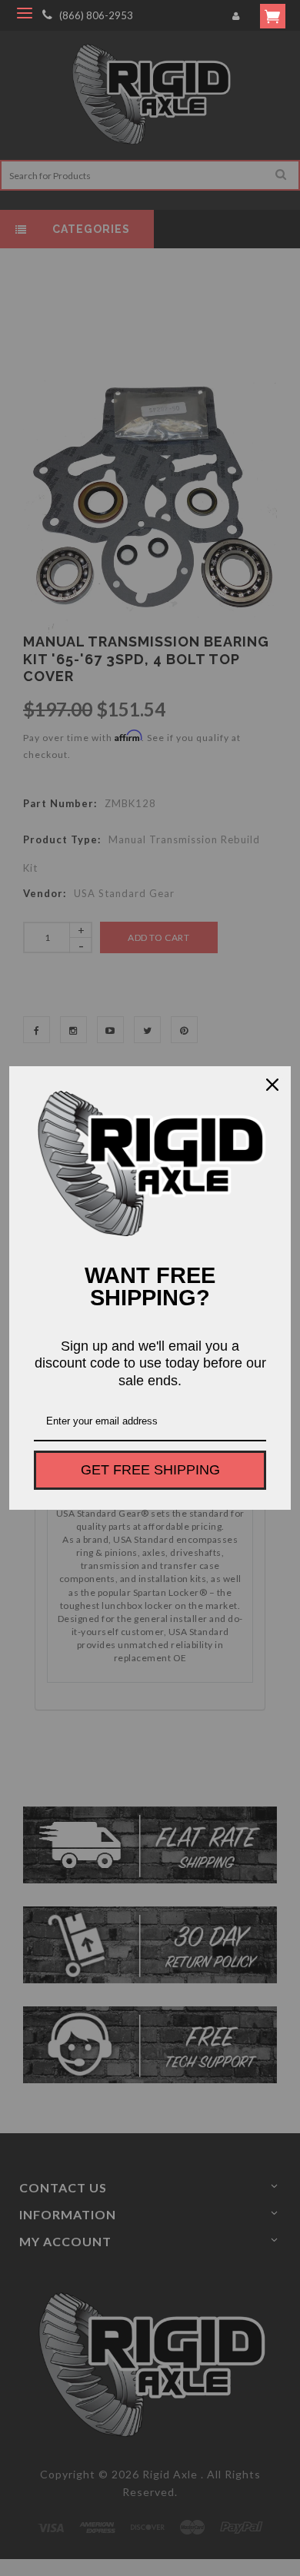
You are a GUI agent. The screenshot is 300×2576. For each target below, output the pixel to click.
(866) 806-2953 (96, 15)
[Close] (272, 1085)
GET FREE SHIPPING (150, 1470)
